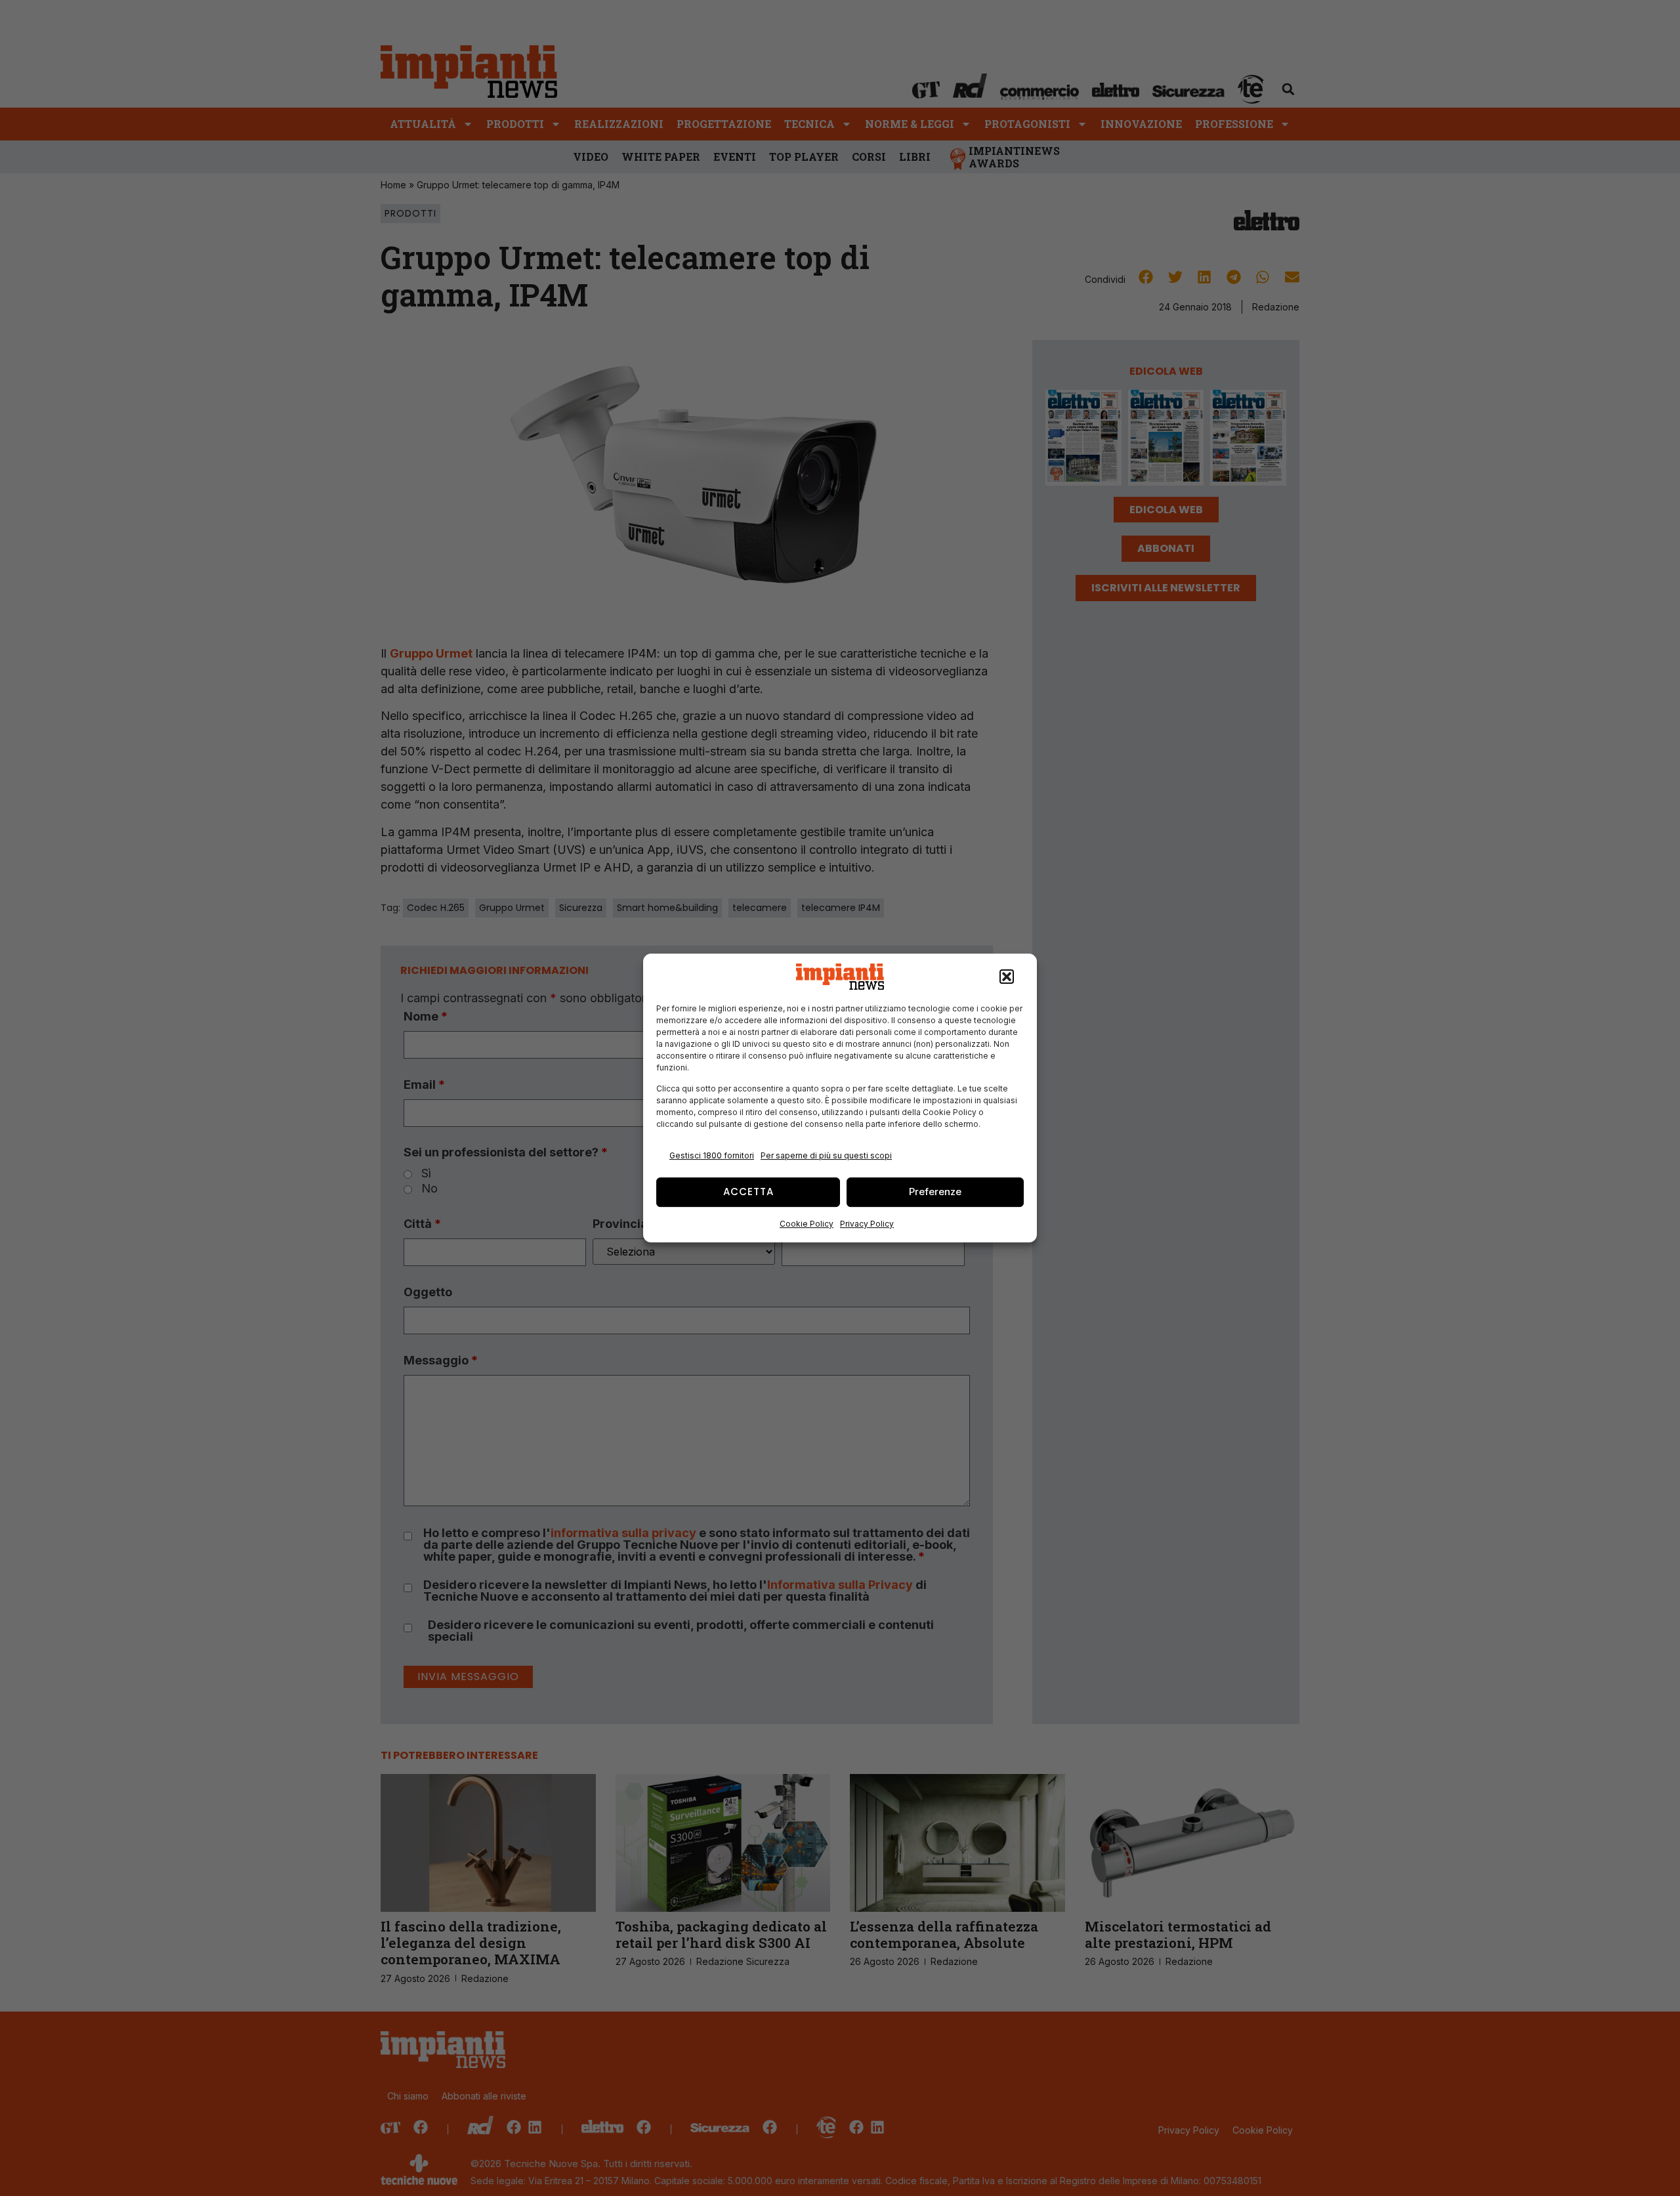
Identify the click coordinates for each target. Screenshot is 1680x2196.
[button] (1007, 977)
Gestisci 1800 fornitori (712, 1155)
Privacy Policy (867, 1224)
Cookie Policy (807, 1224)
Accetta (748, 1192)
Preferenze (935, 1192)
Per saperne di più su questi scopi (826, 1155)
